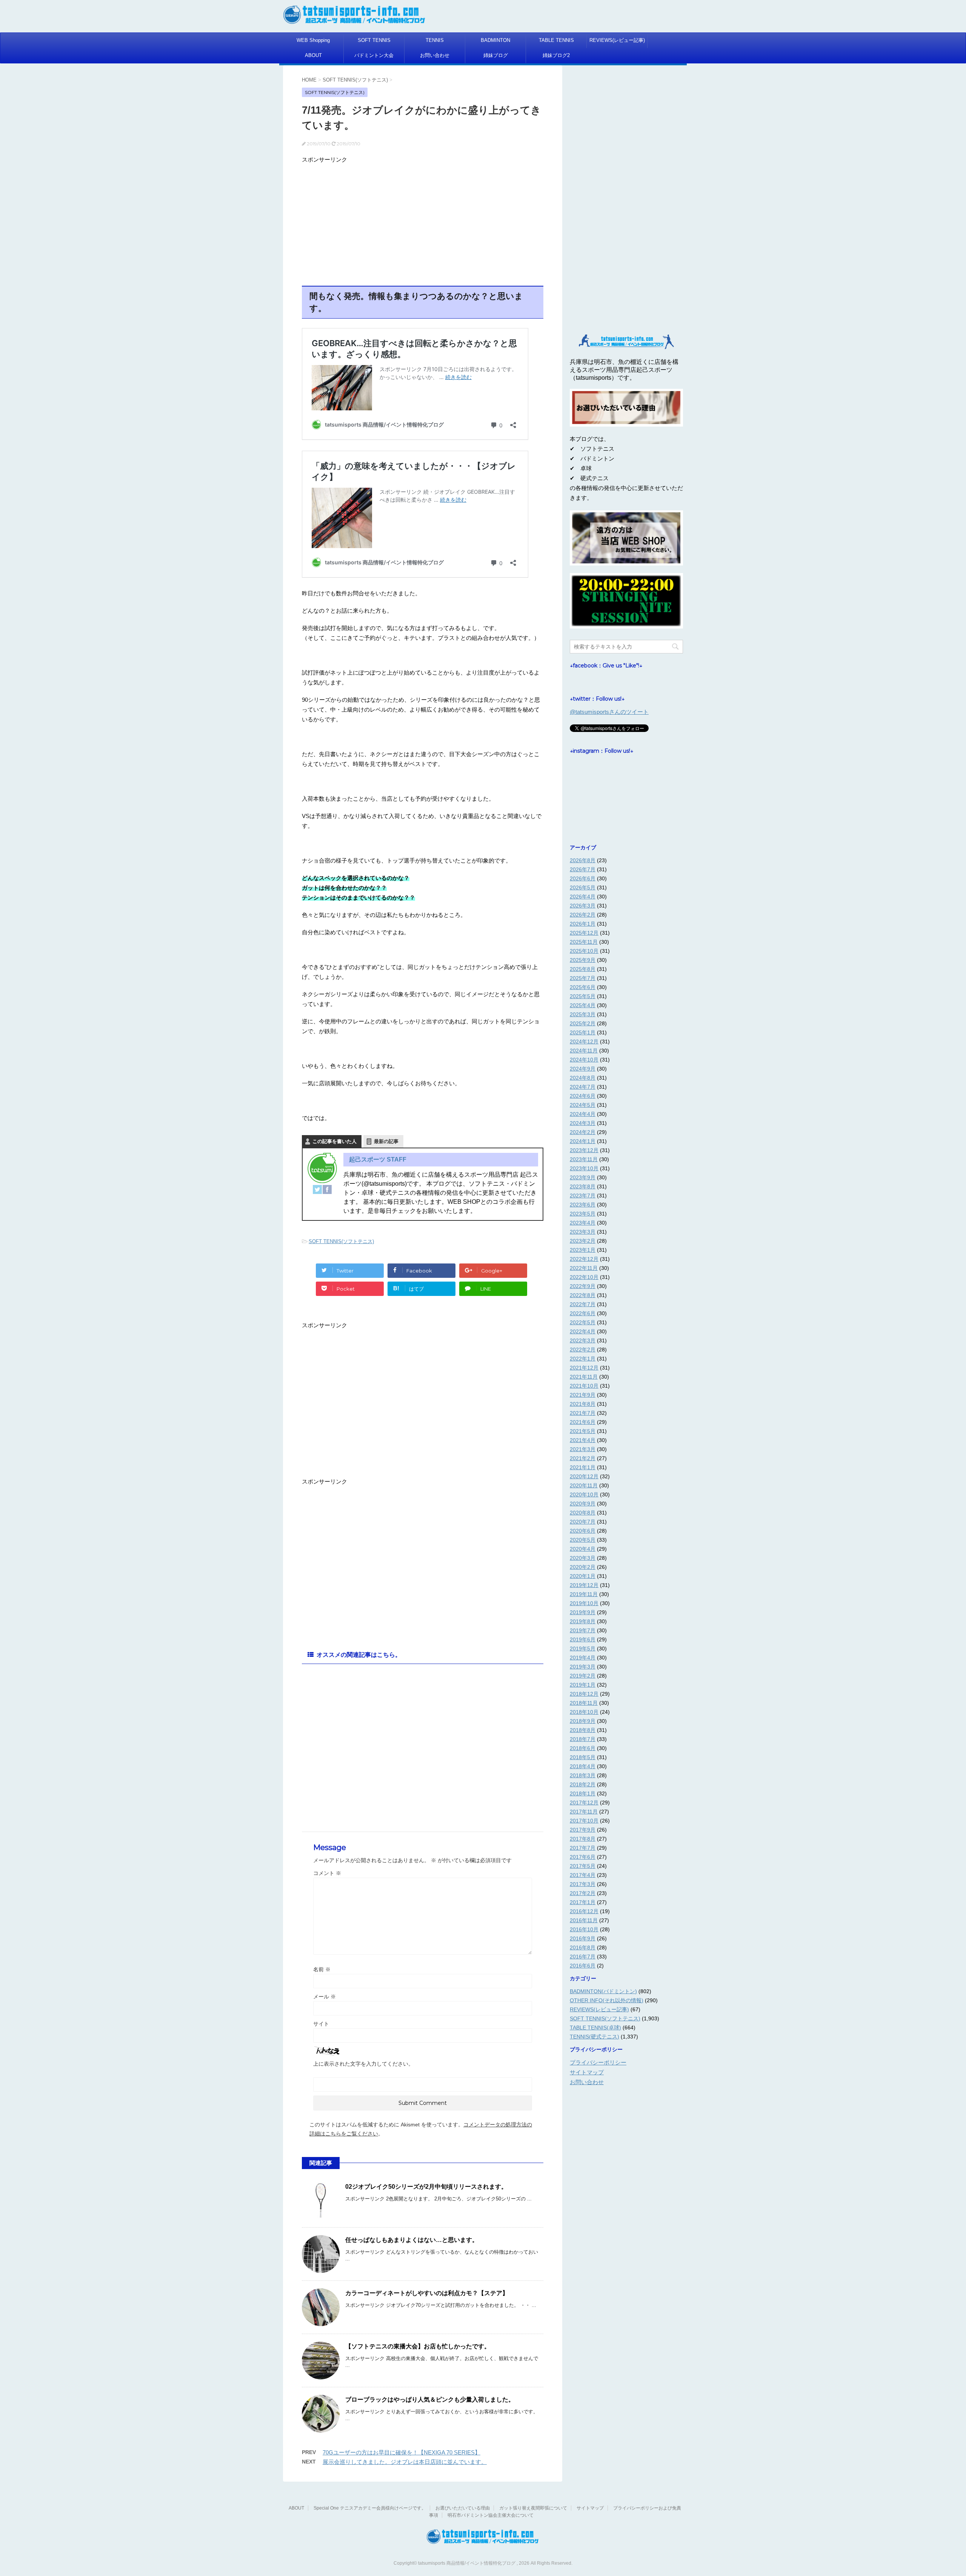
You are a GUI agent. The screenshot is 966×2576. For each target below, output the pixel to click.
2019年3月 (583, 1667)
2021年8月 (583, 1404)
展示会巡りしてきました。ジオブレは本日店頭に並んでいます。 (405, 2462)
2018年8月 (583, 1730)
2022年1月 (583, 1359)
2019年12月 (584, 1585)
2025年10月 (584, 951)
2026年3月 (583, 906)
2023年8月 (583, 1186)
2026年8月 (583, 860)
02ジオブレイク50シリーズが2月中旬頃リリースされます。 (426, 2187)
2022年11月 (584, 1268)
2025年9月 (583, 960)
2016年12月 (584, 1911)
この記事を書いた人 (335, 1141)
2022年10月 (584, 1277)
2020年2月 (583, 1567)
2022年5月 (583, 1322)
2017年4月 (583, 1875)
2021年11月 (584, 1377)
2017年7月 (583, 1848)
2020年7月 (583, 1522)
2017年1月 (583, 1902)
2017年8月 (583, 1839)
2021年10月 (584, 1386)
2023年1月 (583, 1250)
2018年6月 (583, 1748)
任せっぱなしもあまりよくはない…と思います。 (412, 2240)
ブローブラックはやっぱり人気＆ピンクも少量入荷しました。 (430, 2400)
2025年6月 (583, 987)
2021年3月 (583, 1449)
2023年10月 (584, 1168)
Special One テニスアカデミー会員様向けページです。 (370, 2508)
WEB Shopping (313, 40)
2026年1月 (583, 924)
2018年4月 (583, 1766)
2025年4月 (583, 1005)
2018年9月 (583, 1721)
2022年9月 (583, 1286)
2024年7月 (583, 1087)
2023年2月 (583, 1241)
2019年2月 (583, 1676)
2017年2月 (583, 1893)
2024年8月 (583, 1078)
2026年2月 (583, 915)
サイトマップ (587, 2072)
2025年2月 (583, 1023)
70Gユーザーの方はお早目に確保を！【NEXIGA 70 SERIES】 (401, 2452)
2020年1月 (583, 1576)
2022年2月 (583, 1350)
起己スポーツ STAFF (378, 1159)
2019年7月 (583, 1630)
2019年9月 (583, 1612)
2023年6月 (583, 1205)
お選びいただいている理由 (463, 2508)
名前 (322, 1969)
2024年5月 (583, 1105)
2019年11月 (584, 1594)
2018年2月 (583, 1784)
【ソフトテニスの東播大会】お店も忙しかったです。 (418, 2346)
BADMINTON (495, 40)
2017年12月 (584, 1803)
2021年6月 (583, 1422)
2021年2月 (583, 1458)
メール (325, 1997)
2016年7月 (583, 1957)
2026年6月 (583, 878)
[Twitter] (317, 1189)
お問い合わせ (435, 55)
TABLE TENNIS (556, 40)
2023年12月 (584, 1150)
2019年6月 (583, 1639)
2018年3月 (583, 1775)
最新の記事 (386, 1141)
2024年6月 (583, 1096)
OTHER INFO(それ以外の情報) (607, 2000)
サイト (321, 2024)
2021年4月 (583, 1440)
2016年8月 (583, 1947)
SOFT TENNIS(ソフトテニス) (341, 1241)
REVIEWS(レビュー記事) (617, 40)
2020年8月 (583, 1513)
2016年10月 (584, 1929)
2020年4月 (583, 1549)
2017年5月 (583, 1866)
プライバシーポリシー (598, 2062)
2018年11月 (584, 1703)
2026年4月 (583, 897)
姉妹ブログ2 (556, 55)
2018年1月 (583, 1793)
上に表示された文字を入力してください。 (363, 2064)
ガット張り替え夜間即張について (533, 2508)
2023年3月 (583, 1232)
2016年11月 (584, 1920)
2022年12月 (584, 1259)
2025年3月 (583, 1014)
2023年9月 (583, 1177)
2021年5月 (583, 1431)
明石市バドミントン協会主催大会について (491, 2515)
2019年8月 (583, 1621)
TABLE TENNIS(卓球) (595, 2028)
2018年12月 (584, 1694)
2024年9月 (583, 1069)
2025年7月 (583, 978)
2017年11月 (584, 1812)
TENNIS (435, 40)
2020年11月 (584, 1485)
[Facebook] (327, 1189)
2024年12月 (584, 1041)
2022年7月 (583, 1304)
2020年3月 (583, 1558)
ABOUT (313, 55)
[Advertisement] (423, 219)
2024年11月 (584, 1051)
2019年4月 (583, 1658)
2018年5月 (583, 1757)
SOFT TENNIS (374, 40)
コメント (327, 1873)
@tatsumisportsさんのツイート (609, 712)
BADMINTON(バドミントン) (603, 1991)
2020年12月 (584, 1476)
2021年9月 (583, 1395)
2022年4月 (583, 1331)
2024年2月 (583, 1132)
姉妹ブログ (496, 55)
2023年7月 (583, 1196)
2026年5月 (583, 887)
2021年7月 (583, 1413)
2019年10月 (584, 1603)
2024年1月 (583, 1141)
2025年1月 (583, 1032)
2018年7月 (583, 1739)
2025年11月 (584, 942)
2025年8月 (583, 969)
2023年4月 (583, 1223)
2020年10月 (584, 1494)
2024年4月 (583, 1114)
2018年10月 (584, 1712)
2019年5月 (583, 1649)
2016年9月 (583, 1938)
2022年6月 (583, 1313)
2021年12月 (584, 1368)
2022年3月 (583, 1340)
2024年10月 (584, 1060)
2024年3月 (583, 1123)
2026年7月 (583, 869)
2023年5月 (583, 1214)
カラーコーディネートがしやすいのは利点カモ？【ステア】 (427, 2293)
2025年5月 (583, 996)
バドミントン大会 (374, 55)
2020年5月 (583, 1540)
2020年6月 (583, 1531)
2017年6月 (583, 1857)
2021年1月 (583, 1467)
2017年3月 (583, 1884)
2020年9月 (583, 1504)
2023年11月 (584, 1159)
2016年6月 (583, 1966)
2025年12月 (584, 933)
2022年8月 (583, 1295)
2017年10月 (584, 1821)
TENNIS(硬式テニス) (595, 2037)
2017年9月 (583, 1830)
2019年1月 (583, 1685)
